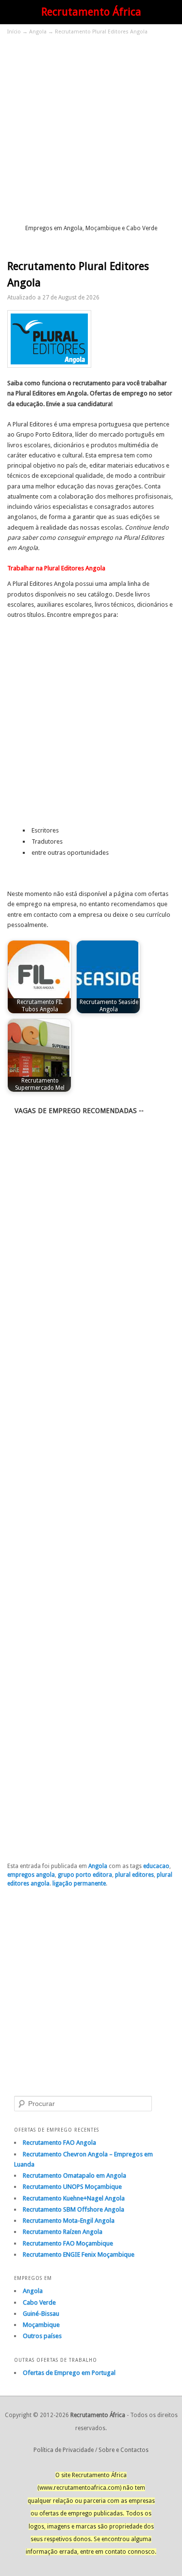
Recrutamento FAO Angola (59, 2143)
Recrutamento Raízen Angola (63, 2232)
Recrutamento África (91, 12)
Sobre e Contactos (124, 2450)
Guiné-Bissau (41, 2314)
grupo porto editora (85, 1875)
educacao (156, 1866)
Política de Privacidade (64, 2450)
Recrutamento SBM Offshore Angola (74, 2209)
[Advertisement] (91, 129)
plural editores (134, 1875)
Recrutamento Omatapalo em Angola (74, 2175)
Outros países (42, 2336)
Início (14, 32)
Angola (38, 32)
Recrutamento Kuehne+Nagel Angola (74, 2198)
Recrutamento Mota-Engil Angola (69, 2221)
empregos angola (31, 1875)
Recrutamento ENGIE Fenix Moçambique (79, 2254)
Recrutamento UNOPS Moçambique (72, 2187)
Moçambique (41, 2325)
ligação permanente (79, 1884)
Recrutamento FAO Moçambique (68, 2243)
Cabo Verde (39, 2302)
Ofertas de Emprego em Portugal (69, 2373)
